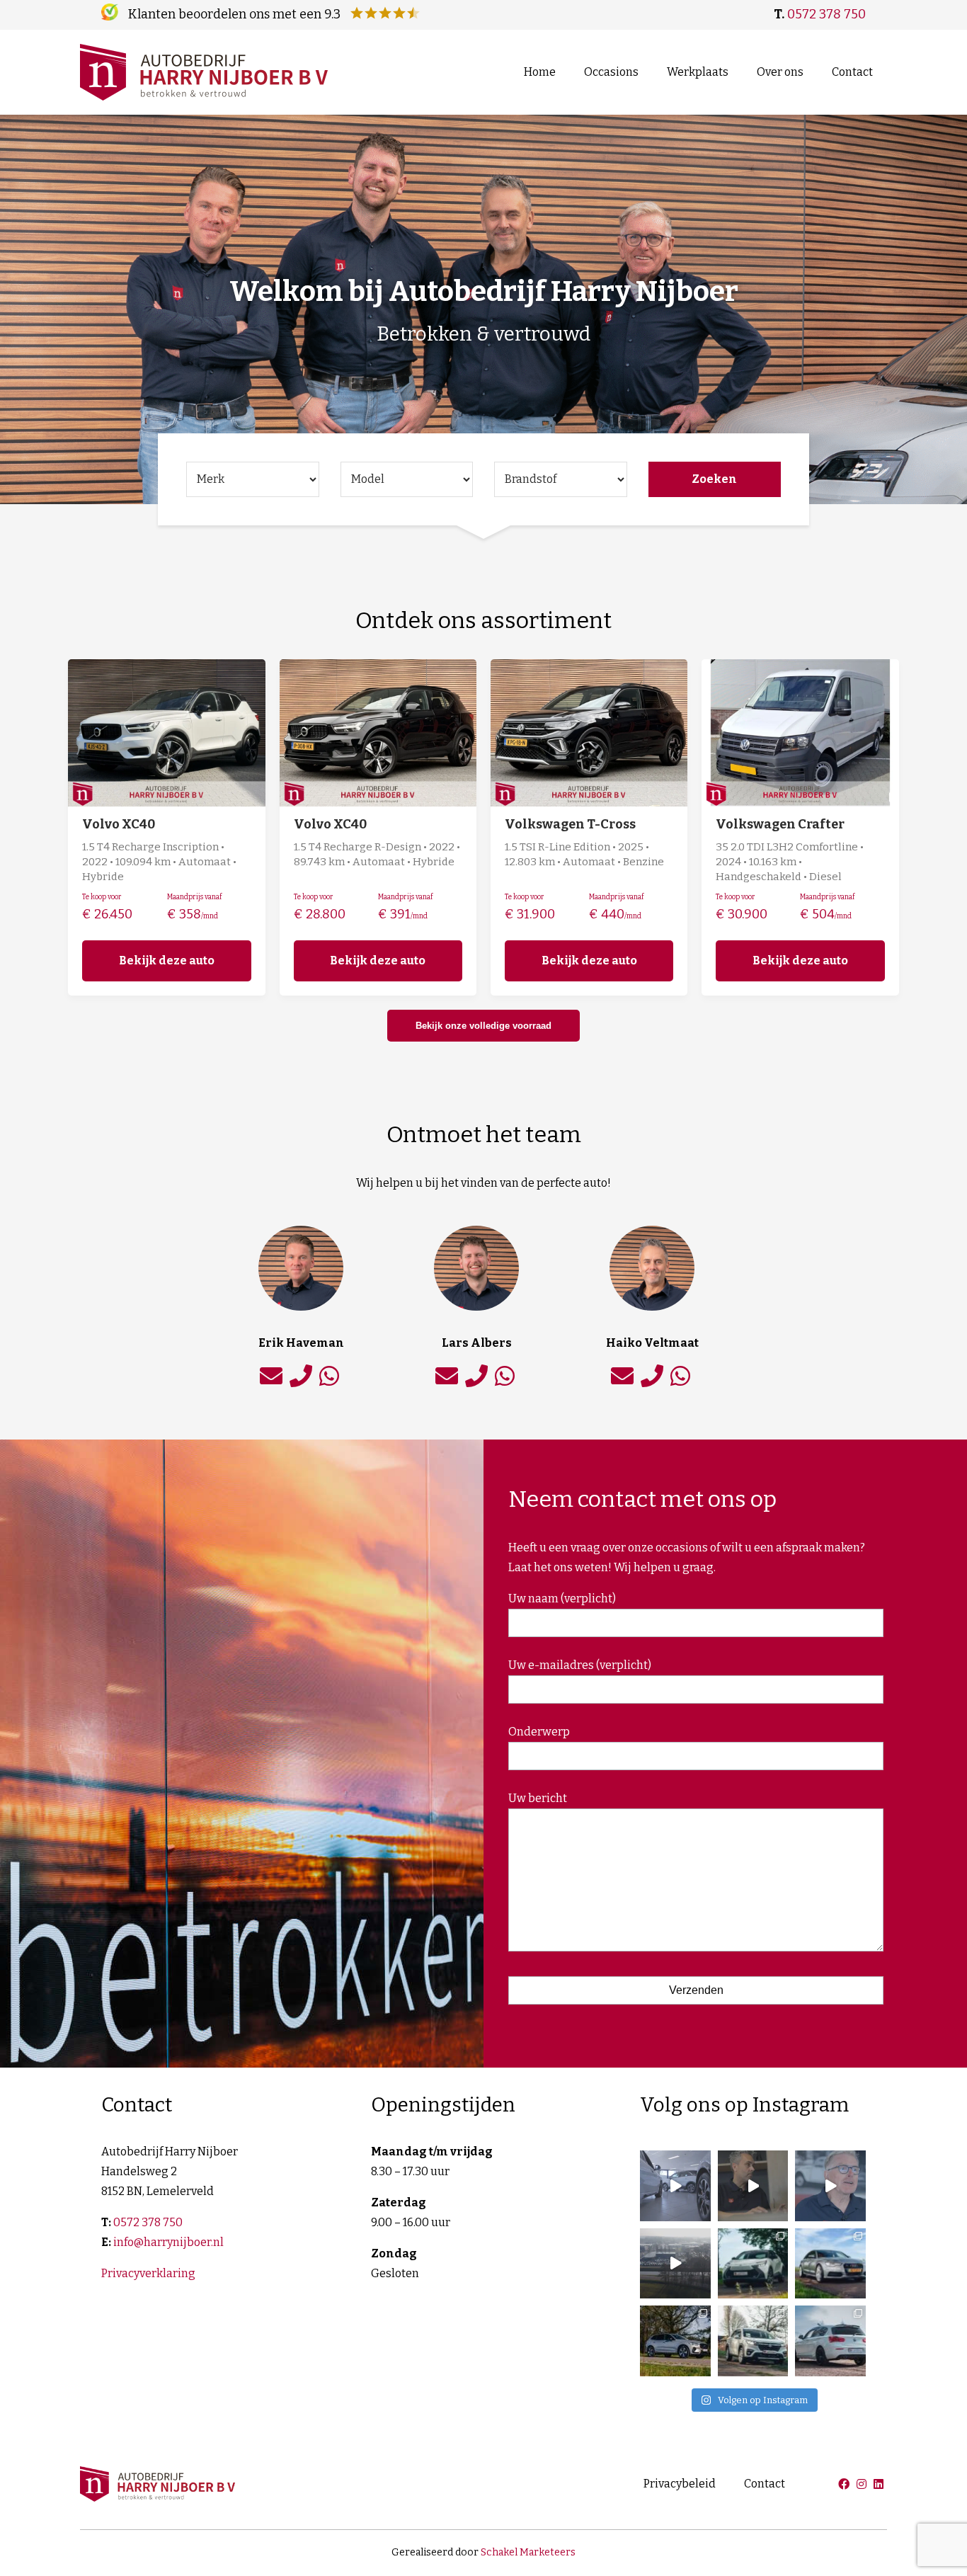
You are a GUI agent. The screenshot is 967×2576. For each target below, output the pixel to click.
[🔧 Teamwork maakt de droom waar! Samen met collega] (675, 2186)
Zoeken (714, 479)
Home (540, 72)
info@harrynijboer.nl (168, 2242)
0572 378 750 (826, 14)
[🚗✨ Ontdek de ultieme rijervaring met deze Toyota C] (753, 2264)
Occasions (611, 72)
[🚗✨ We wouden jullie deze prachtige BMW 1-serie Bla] (830, 2341)
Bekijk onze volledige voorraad (483, 1026)
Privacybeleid (680, 2484)
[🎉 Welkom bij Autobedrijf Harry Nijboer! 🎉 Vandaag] (753, 2186)
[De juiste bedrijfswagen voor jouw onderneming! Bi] (675, 2264)
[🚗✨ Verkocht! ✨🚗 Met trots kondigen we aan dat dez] (830, 2264)
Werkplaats (698, 72)
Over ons (780, 72)
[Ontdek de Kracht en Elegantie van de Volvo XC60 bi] (675, 2341)
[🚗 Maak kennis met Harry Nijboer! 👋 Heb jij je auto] (830, 2186)
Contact (852, 72)
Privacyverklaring (148, 2273)
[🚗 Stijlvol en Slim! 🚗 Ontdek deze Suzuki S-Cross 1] (753, 2341)
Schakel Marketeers (528, 2552)
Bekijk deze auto (167, 961)
